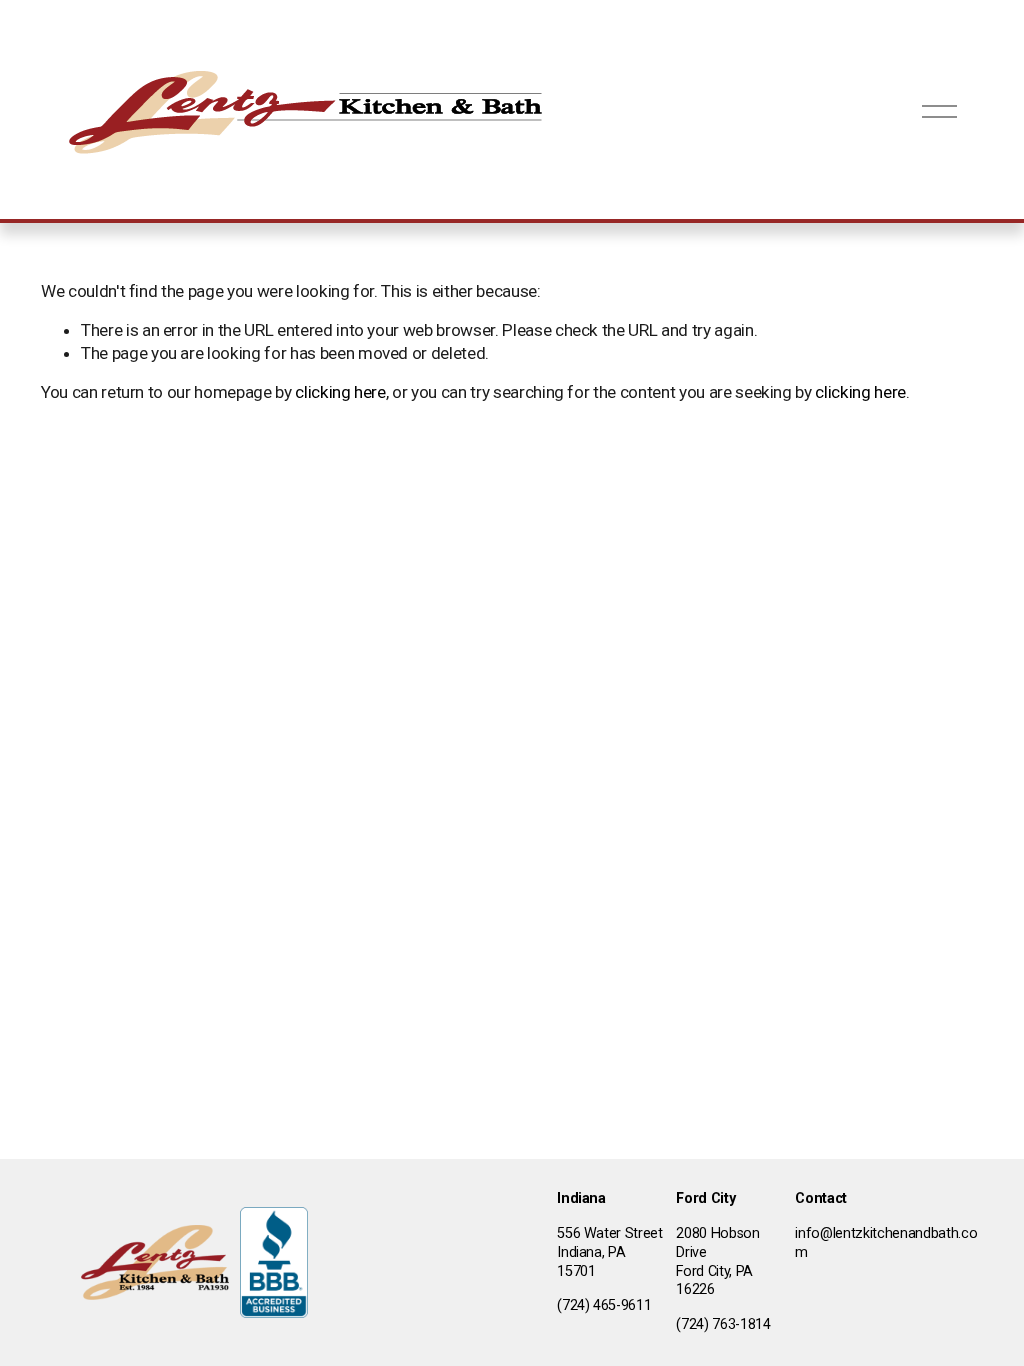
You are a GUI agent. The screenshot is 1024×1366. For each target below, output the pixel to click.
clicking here (340, 392)
